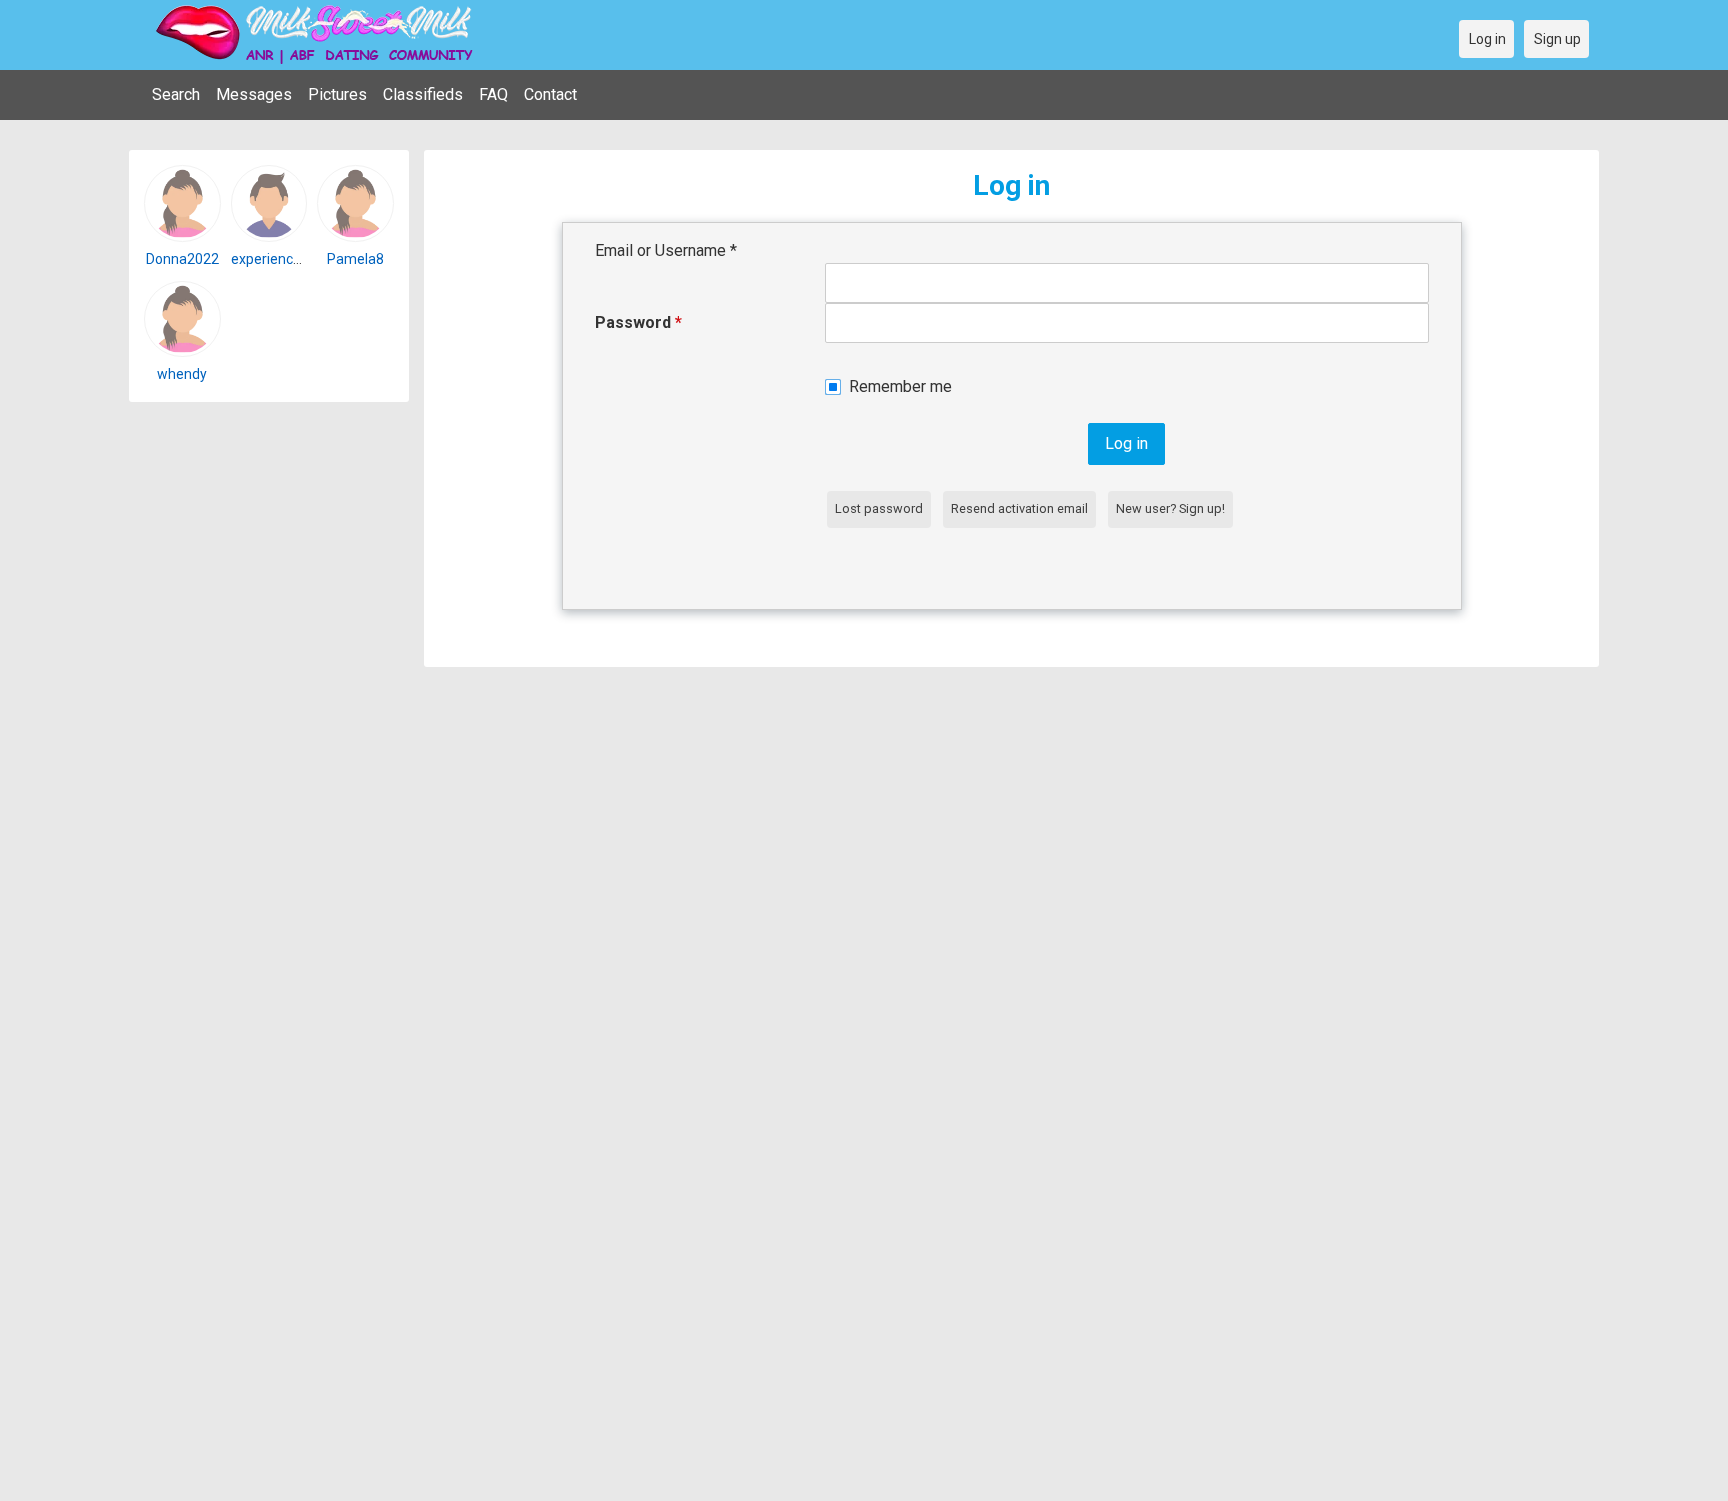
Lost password (879, 508)
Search (176, 94)
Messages (254, 94)
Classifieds (423, 94)
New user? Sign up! (1170, 508)
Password (638, 322)
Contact (550, 94)
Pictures (337, 94)
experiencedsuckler (292, 259)
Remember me (900, 386)
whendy (182, 374)
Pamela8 (355, 259)
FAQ (493, 94)
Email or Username (666, 250)
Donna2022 (182, 259)
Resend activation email (1019, 508)
